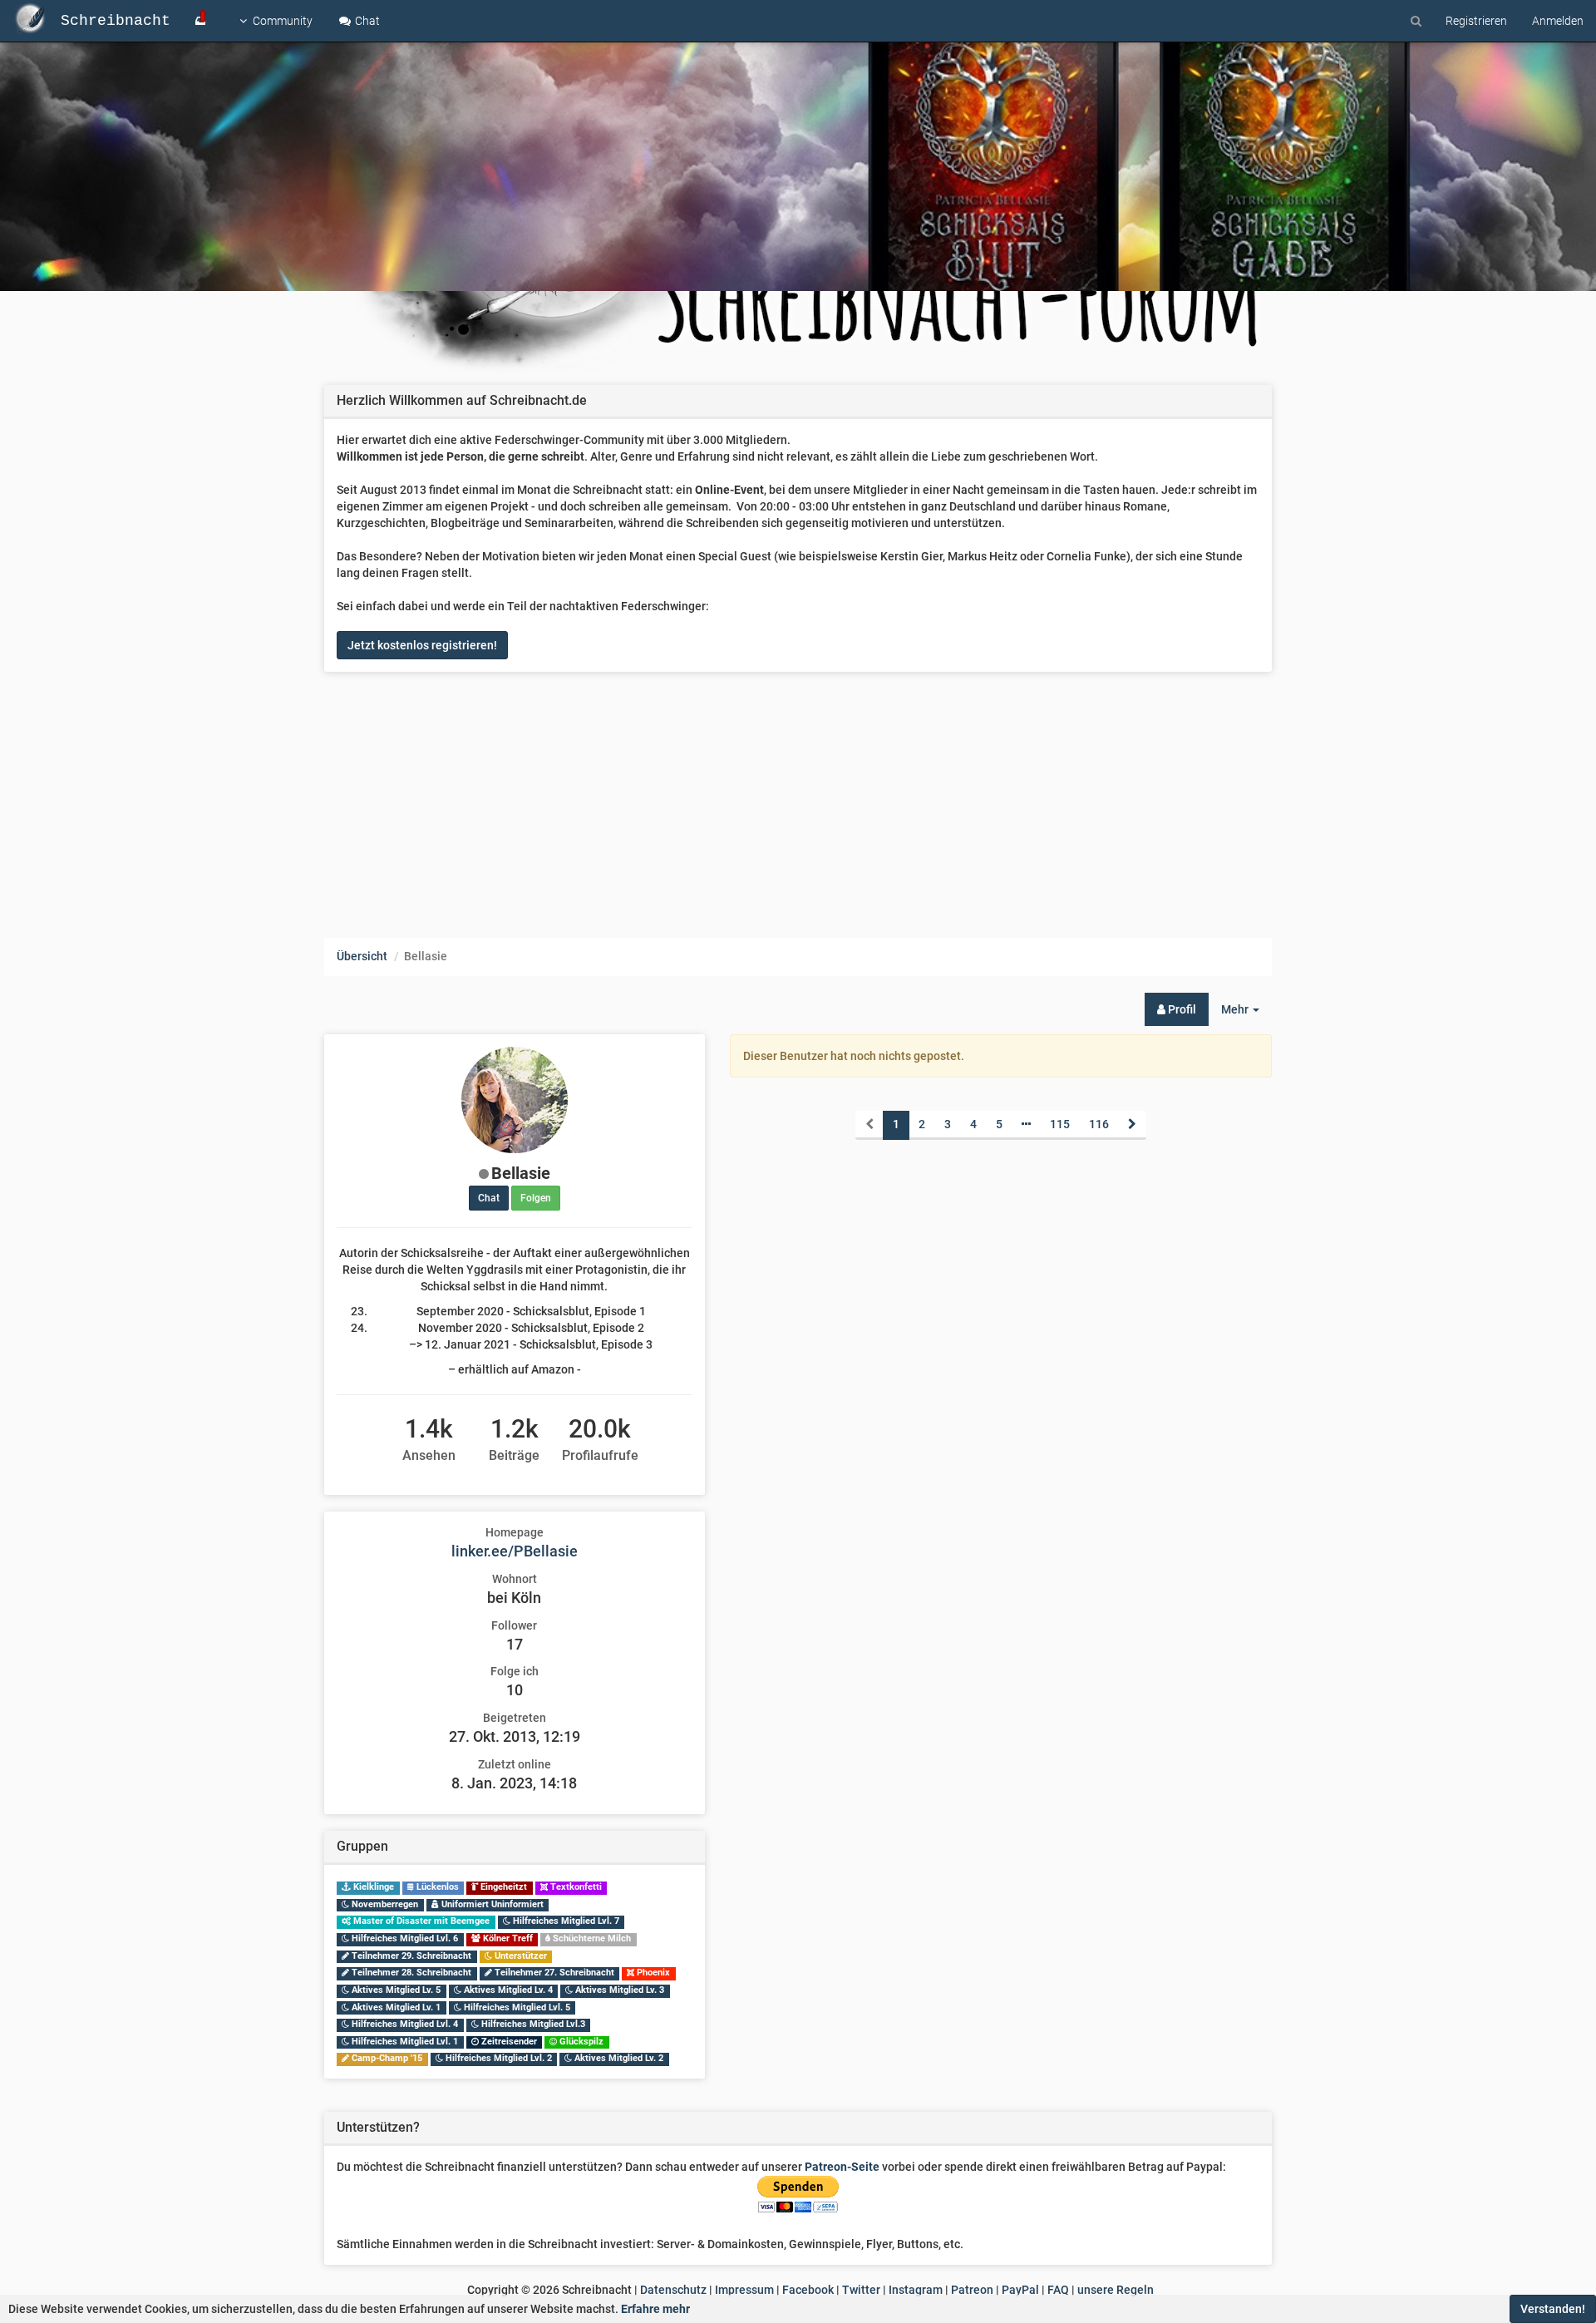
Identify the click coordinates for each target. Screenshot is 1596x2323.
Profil (1181, 1009)
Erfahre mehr (655, 2309)
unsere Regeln (1116, 2290)
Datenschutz (673, 2290)
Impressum (744, 2290)
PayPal (1020, 2290)
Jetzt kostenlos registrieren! (422, 645)
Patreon (972, 2290)
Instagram (916, 2290)
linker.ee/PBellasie (515, 1551)
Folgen (536, 1198)
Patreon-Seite (842, 2167)
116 (1099, 1124)
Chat (366, 21)
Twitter (861, 2290)
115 (1060, 1124)
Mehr (1246, 1014)
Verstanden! (1553, 2309)
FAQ (1058, 2290)
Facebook (808, 2290)
